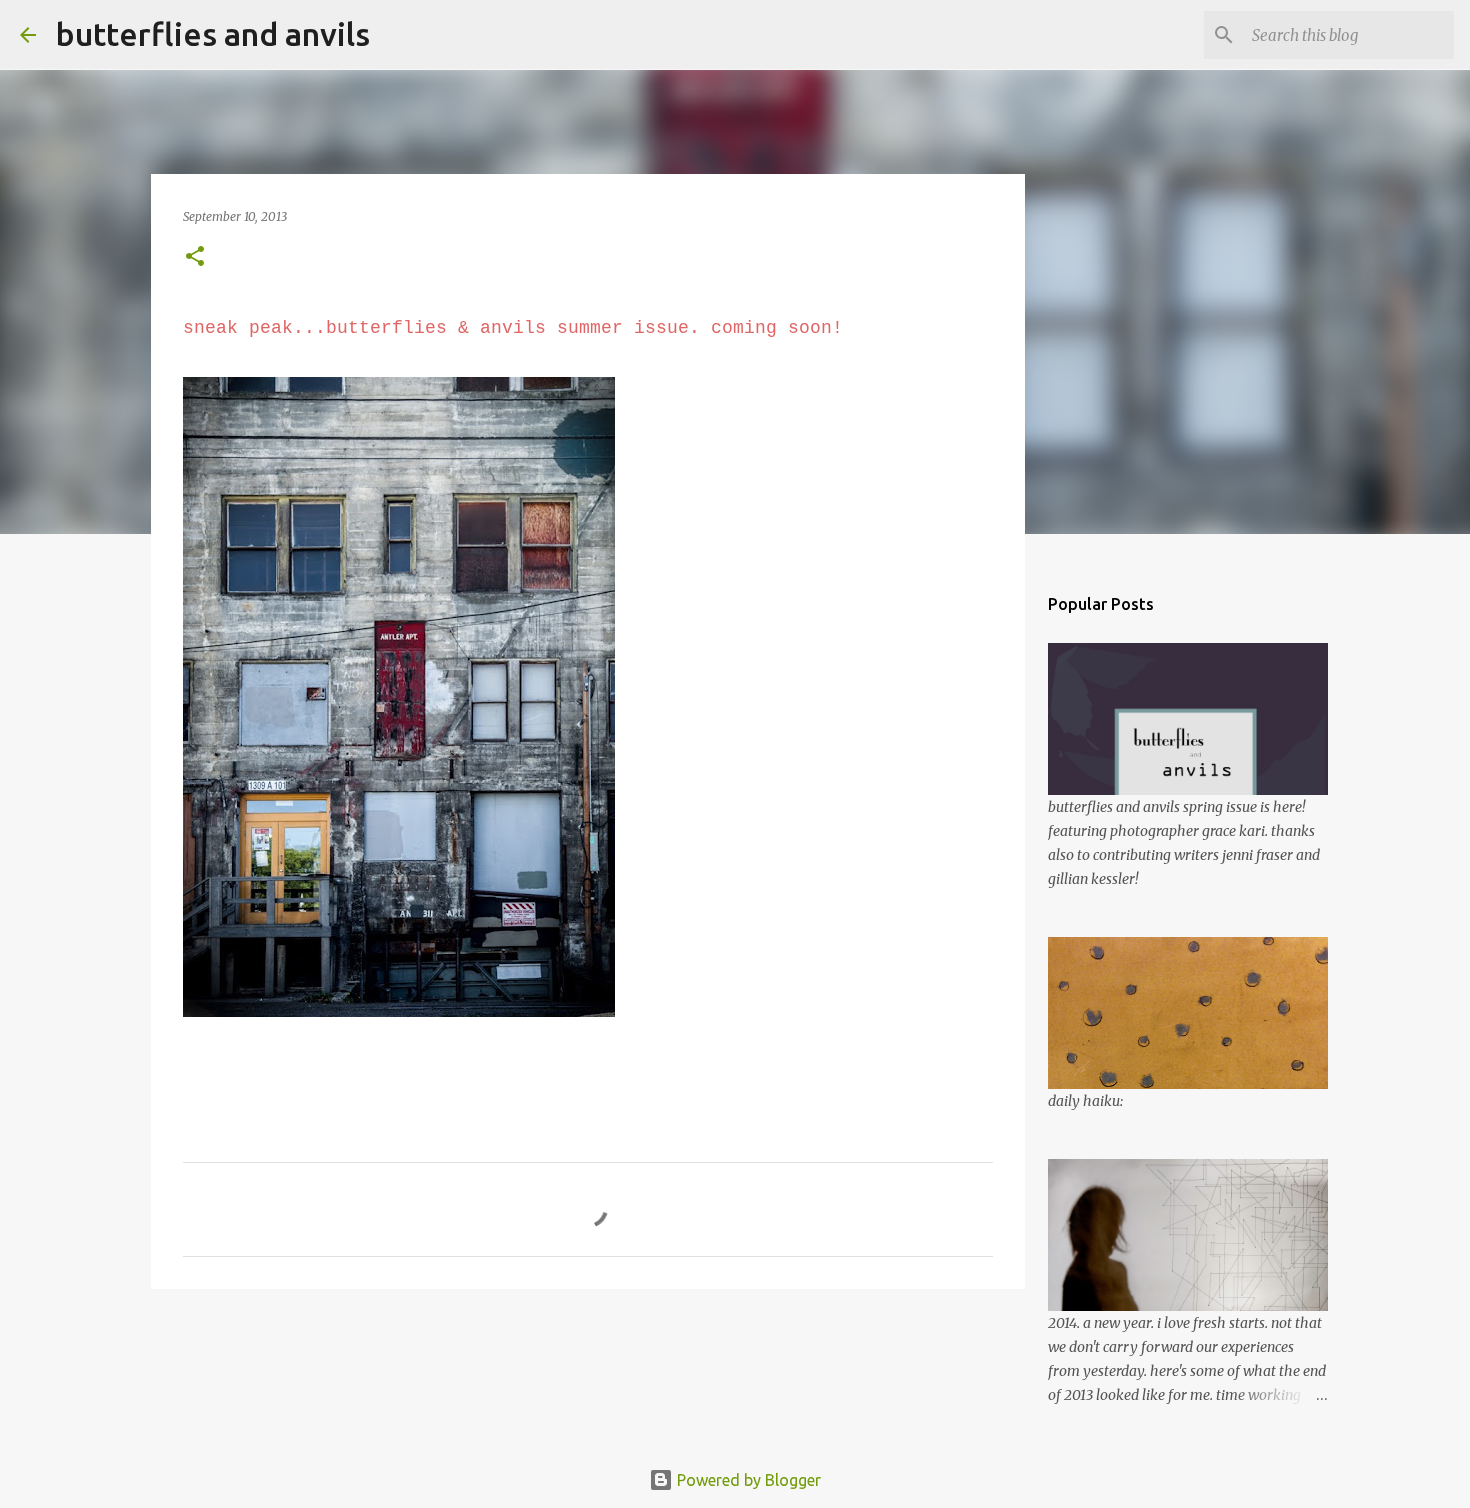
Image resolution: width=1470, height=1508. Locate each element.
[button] (195, 257)
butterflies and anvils (213, 34)
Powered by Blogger (747, 1480)
